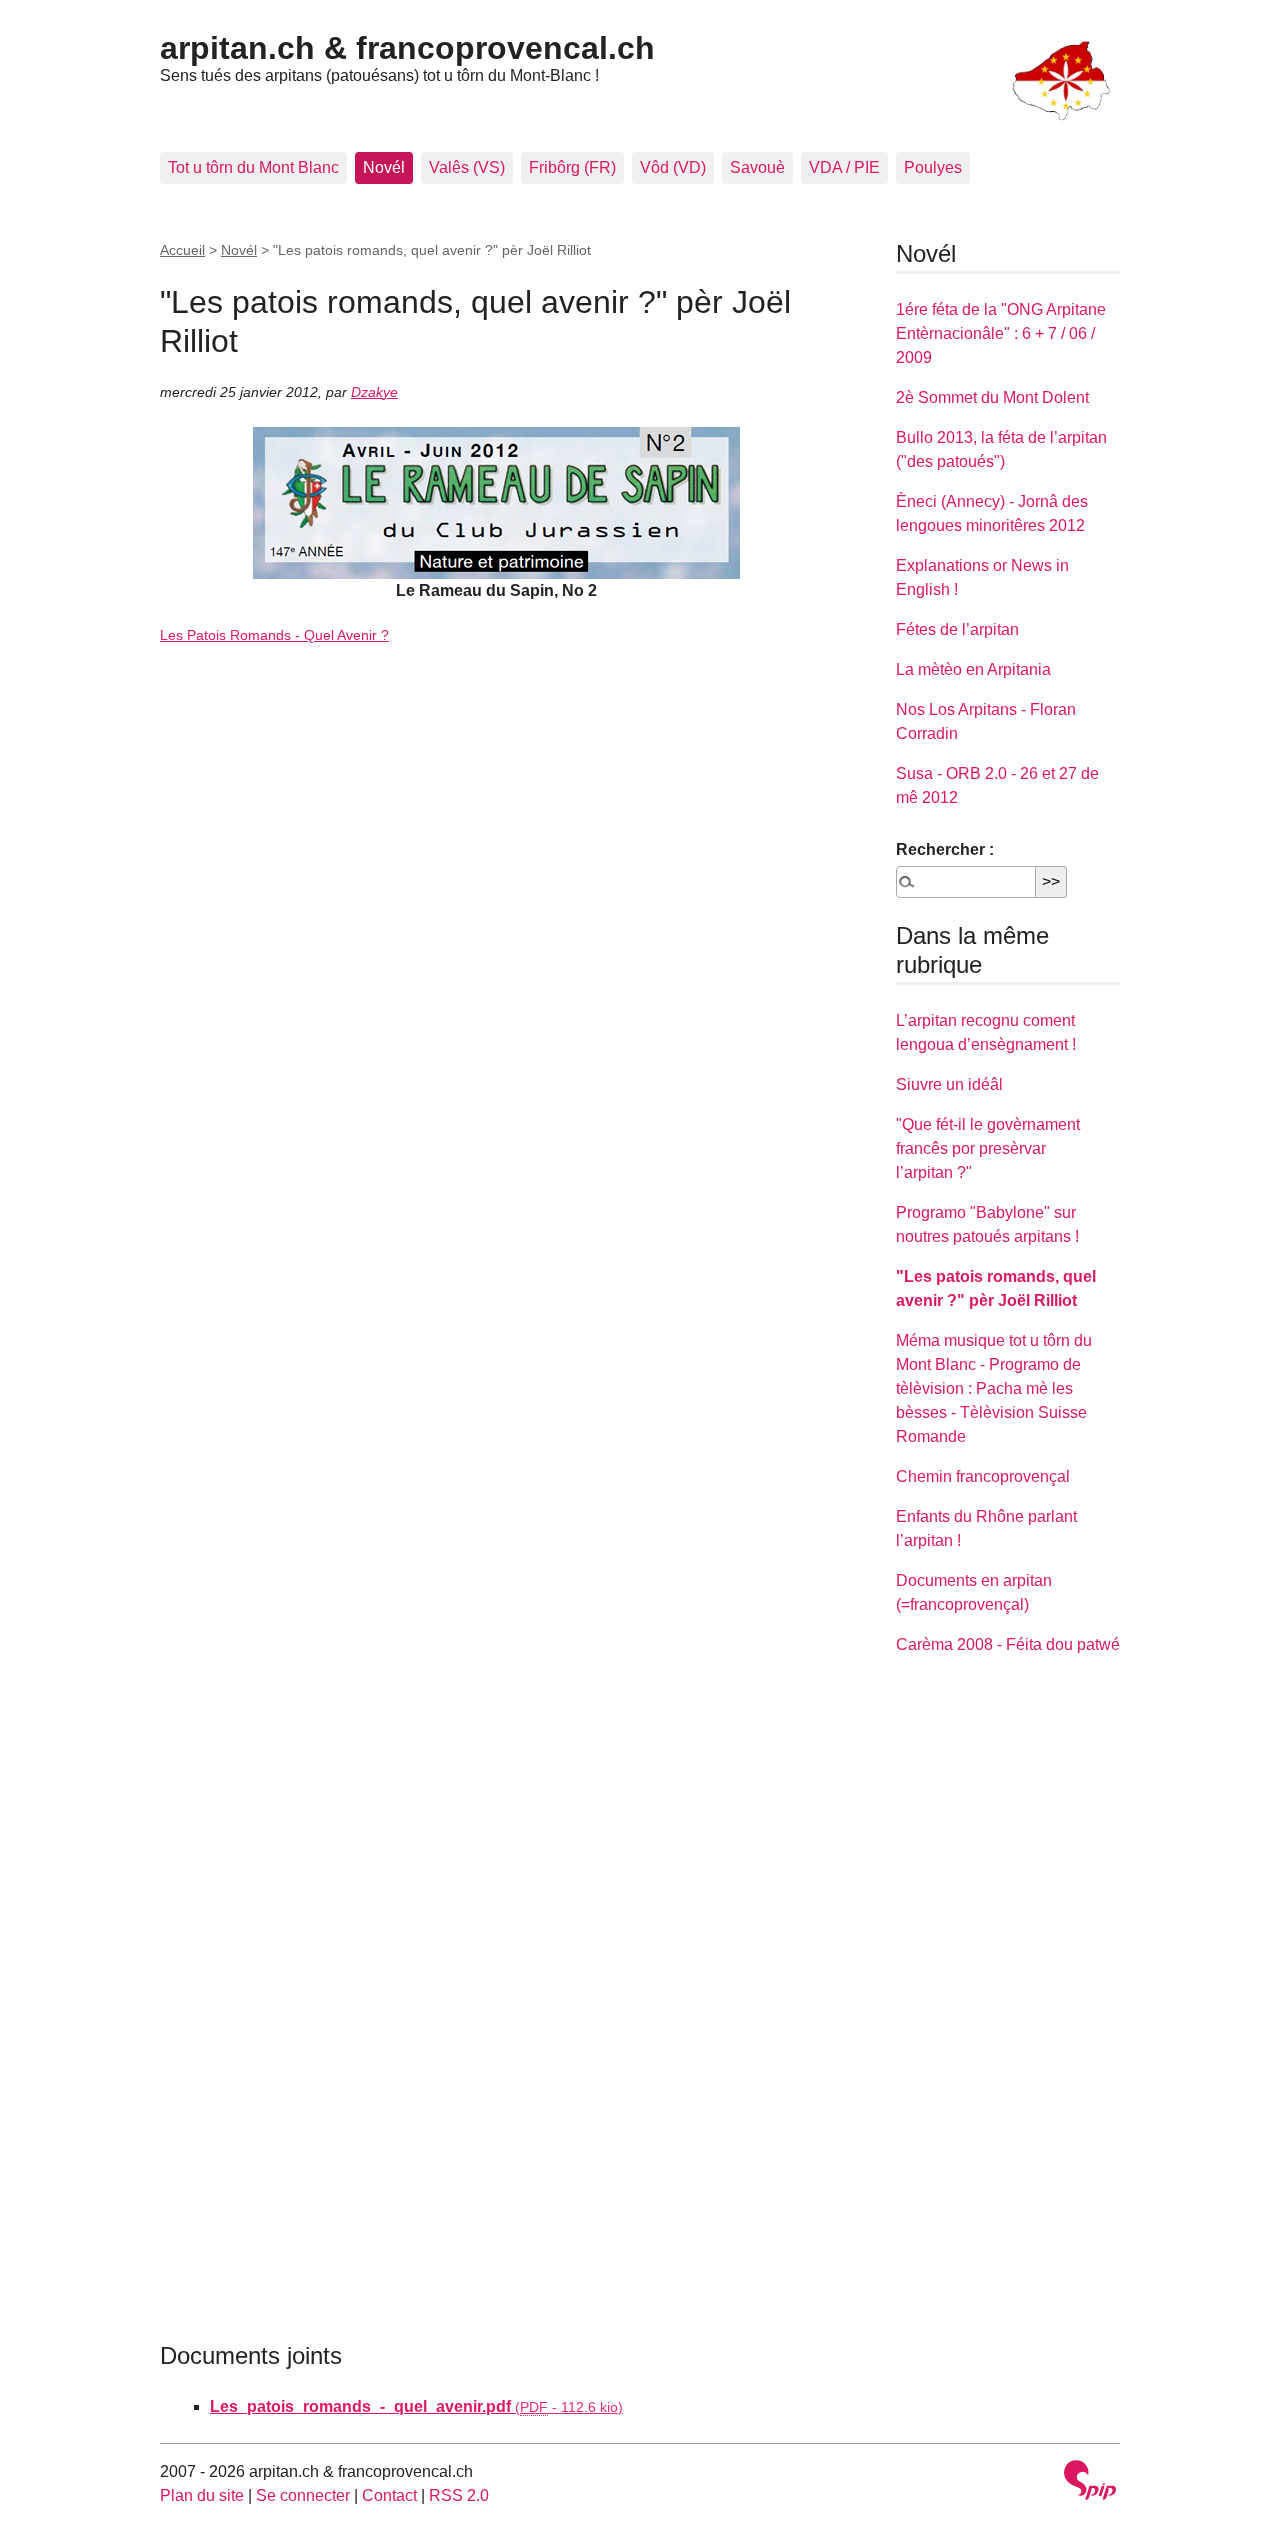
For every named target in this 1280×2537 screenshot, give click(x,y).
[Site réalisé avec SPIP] (1090, 2482)
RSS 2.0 (459, 2495)
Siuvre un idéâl (949, 1084)
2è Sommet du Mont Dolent (992, 397)
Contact (389, 2495)
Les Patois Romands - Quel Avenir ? (274, 635)
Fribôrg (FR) (572, 167)
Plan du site (202, 2495)
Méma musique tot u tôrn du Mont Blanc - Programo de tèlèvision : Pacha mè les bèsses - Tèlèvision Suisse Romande (994, 1388)
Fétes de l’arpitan (957, 629)
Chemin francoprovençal (983, 1476)
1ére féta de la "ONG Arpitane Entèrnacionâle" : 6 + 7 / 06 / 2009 (1001, 333)
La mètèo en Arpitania (973, 669)
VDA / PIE (844, 167)
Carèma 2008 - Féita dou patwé (1008, 1644)
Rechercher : (945, 849)
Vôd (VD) (673, 167)
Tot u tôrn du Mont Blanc (253, 167)
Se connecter (303, 2495)
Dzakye (374, 392)
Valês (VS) (467, 167)
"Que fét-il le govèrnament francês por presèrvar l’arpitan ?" (988, 1148)
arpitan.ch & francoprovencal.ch (407, 48)
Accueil (182, 250)
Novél (384, 167)
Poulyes (933, 167)
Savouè (757, 167)
